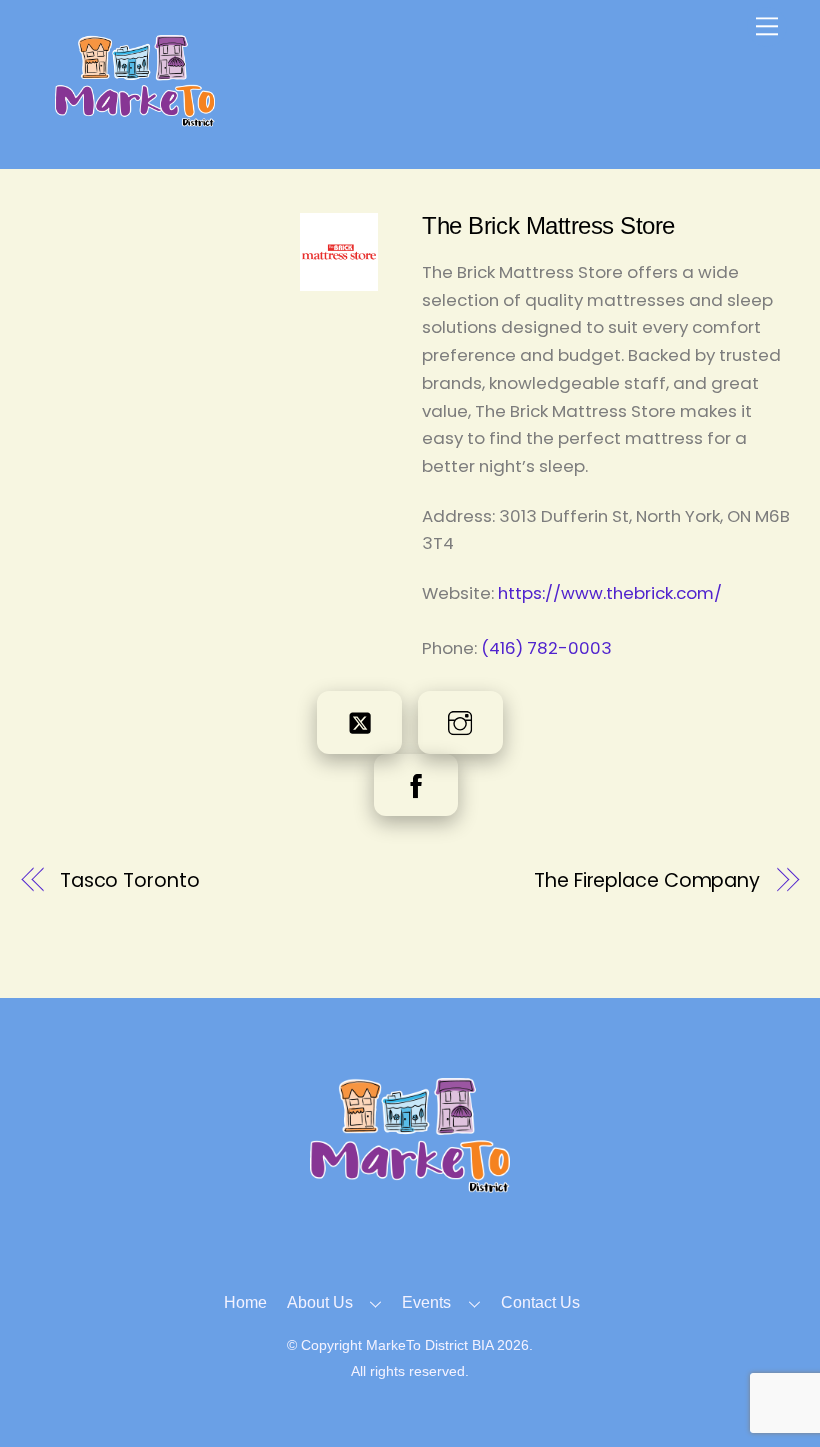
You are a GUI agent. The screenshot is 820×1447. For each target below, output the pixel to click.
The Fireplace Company (647, 880)
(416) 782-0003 (546, 648)
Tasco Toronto (130, 880)
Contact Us (540, 1302)
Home (245, 1302)
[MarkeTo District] (135, 118)
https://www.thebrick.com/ (610, 593)
